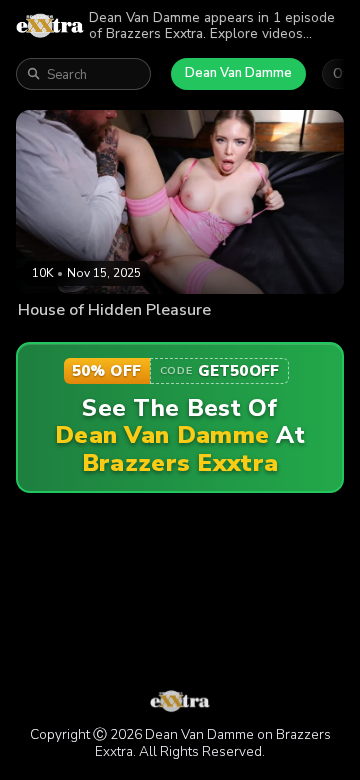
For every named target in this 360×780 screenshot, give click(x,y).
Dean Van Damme (238, 73)
